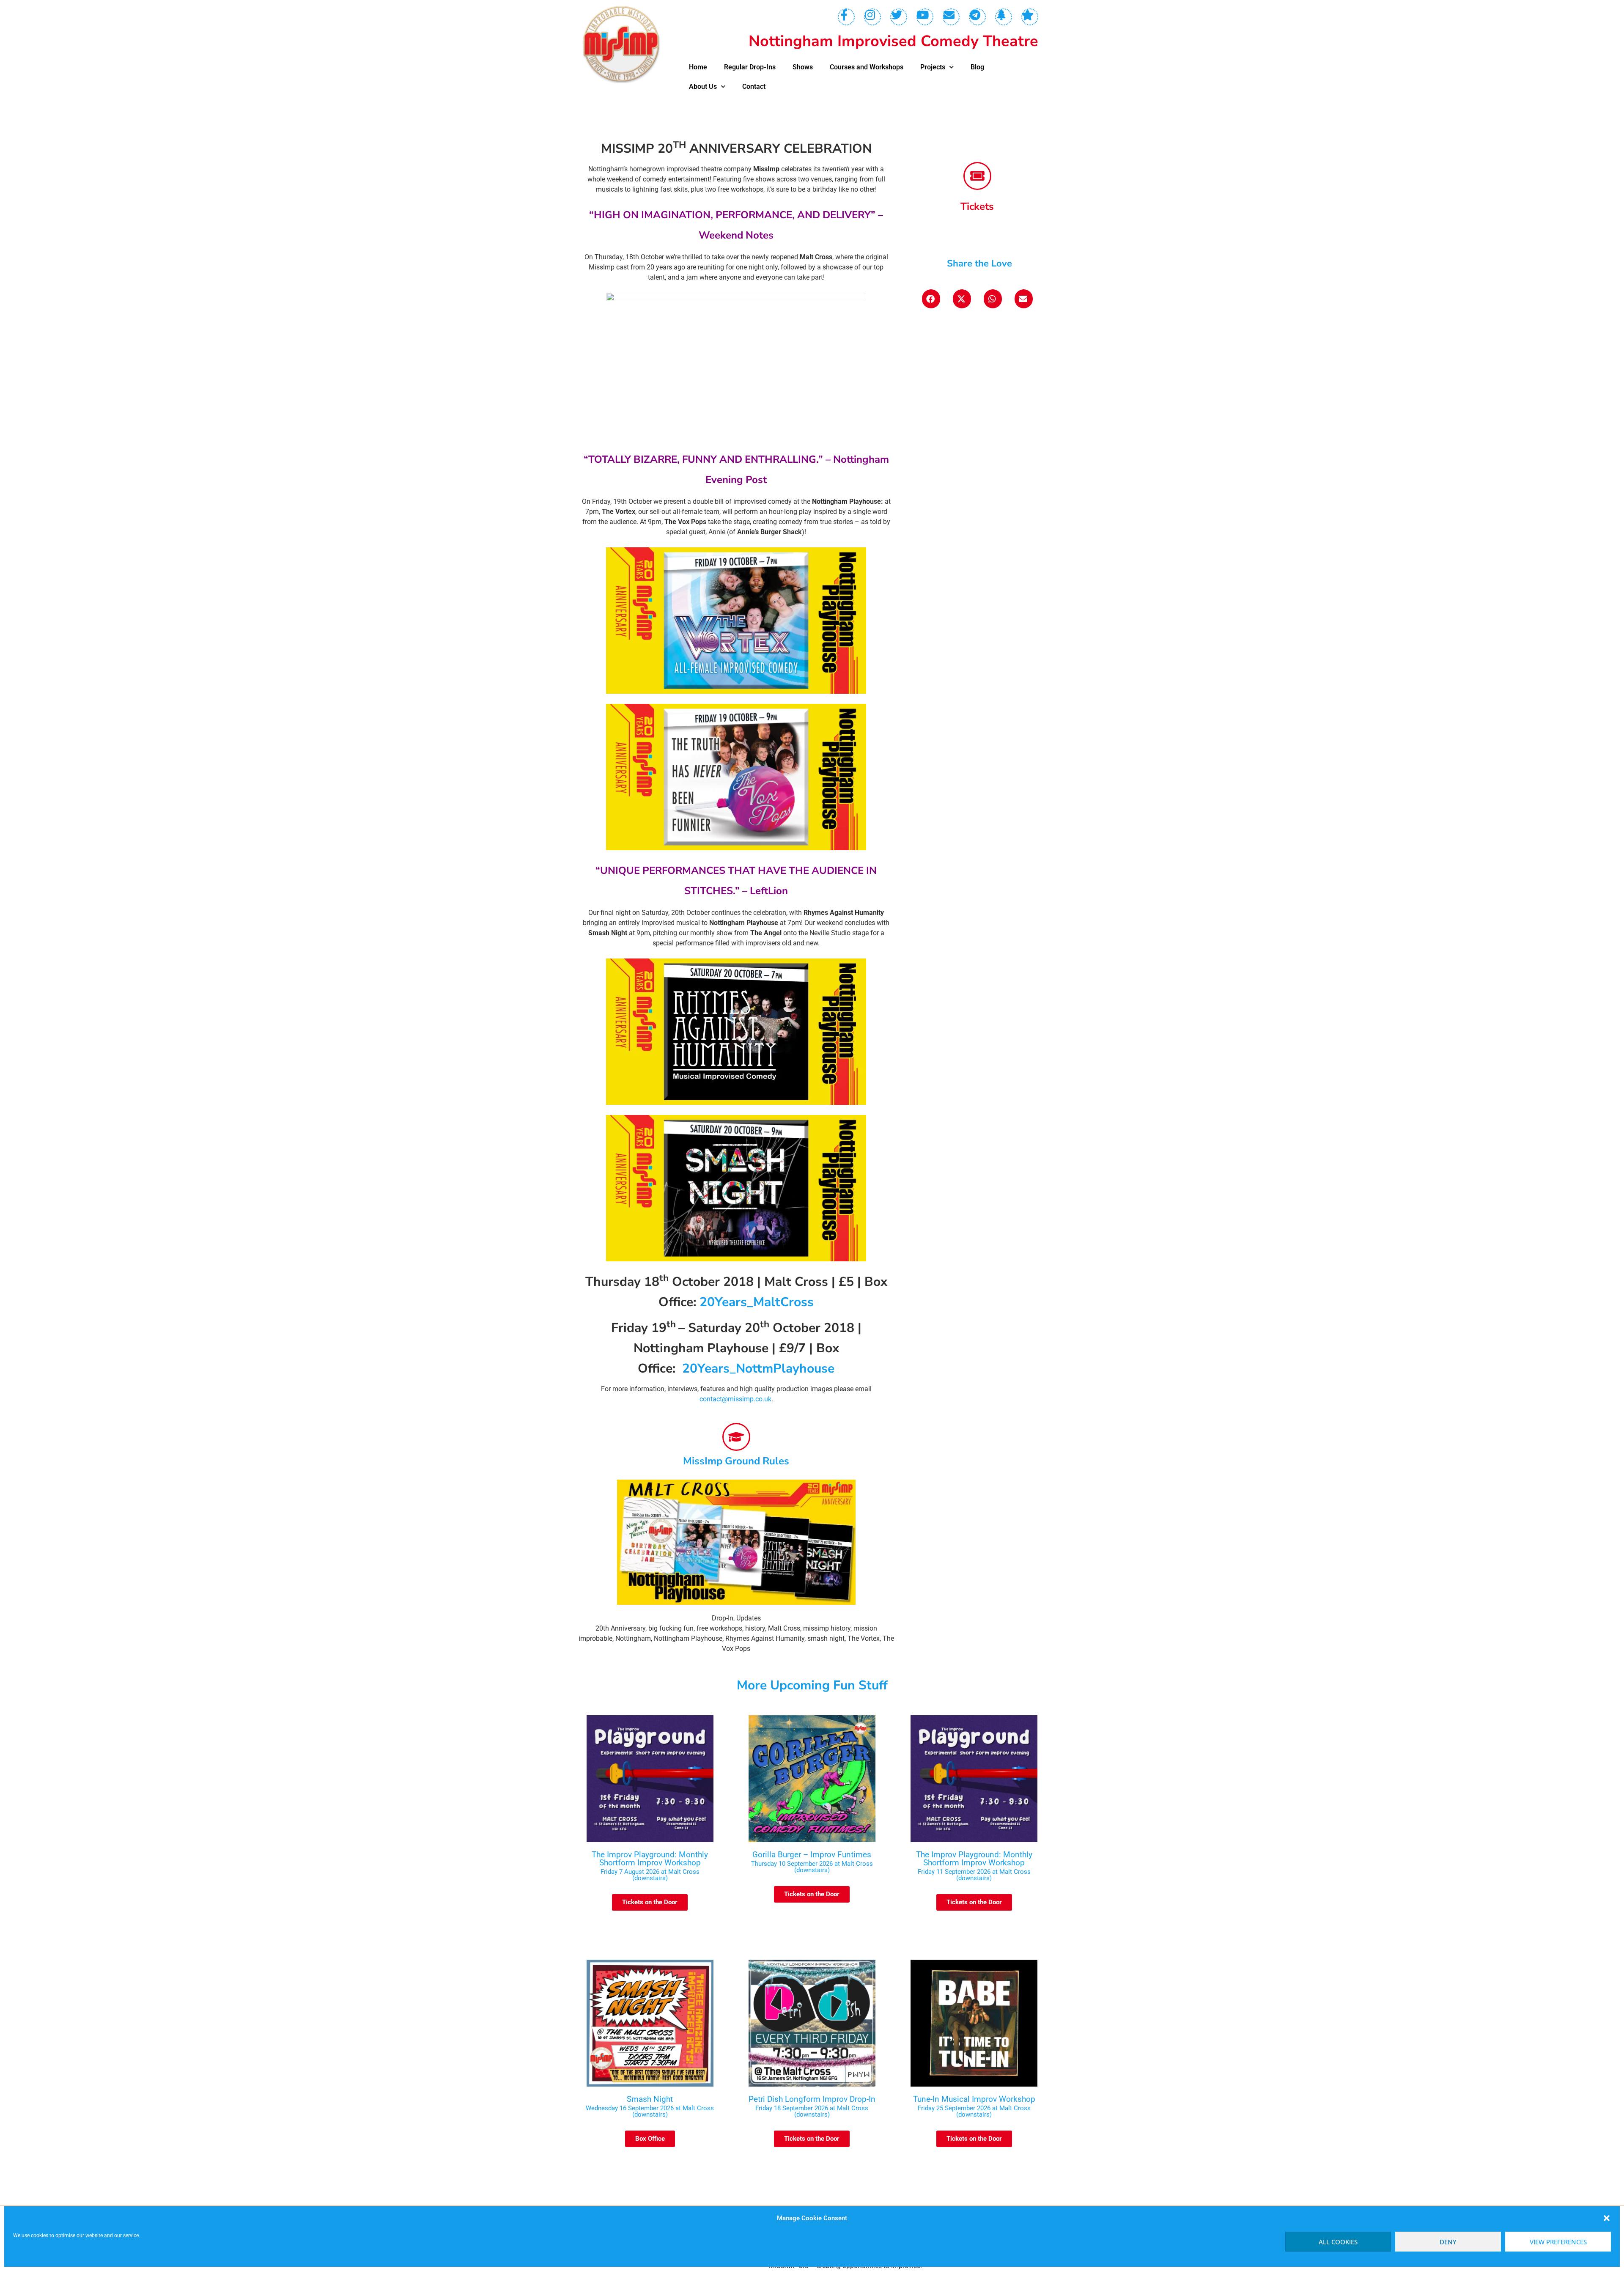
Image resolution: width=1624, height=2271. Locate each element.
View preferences (1558, 2242)
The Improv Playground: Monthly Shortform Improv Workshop (650, 1859)
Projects (933, 67)
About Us (703, 87)
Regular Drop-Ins (750, 67)
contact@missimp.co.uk (735, 1399)
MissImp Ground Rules (736, 1461)
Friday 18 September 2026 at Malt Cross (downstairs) (812, 2111)
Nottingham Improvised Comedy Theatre (893, 41)
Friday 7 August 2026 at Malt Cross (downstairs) (650, 1875)
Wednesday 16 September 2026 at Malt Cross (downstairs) (650, 2111)
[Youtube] (925, 17)
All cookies (1338, 2242)
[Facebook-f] (846, 17)
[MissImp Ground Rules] (736, 1437)
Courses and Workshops (867, 67)
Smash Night (650, 2099)
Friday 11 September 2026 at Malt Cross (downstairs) (974, 1875)
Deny (1448, 2242)
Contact (754, 87)
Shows (803, 67)
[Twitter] (899, 17)
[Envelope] (951, 17)
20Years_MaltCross (757, 1302)
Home (698, 67)
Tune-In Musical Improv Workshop (974, 2099)
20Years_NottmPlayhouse (758, 1369)
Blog (977, 67)
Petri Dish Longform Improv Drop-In (812, 2099)
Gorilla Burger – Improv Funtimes (812, 1855)
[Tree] (1004, 17)
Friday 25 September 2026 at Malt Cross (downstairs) (974, 2111)
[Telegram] (977, 17)
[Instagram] (872, 17)
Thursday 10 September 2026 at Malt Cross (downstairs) (812, 1867)
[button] (1607, 2218)
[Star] (1030, 17)
